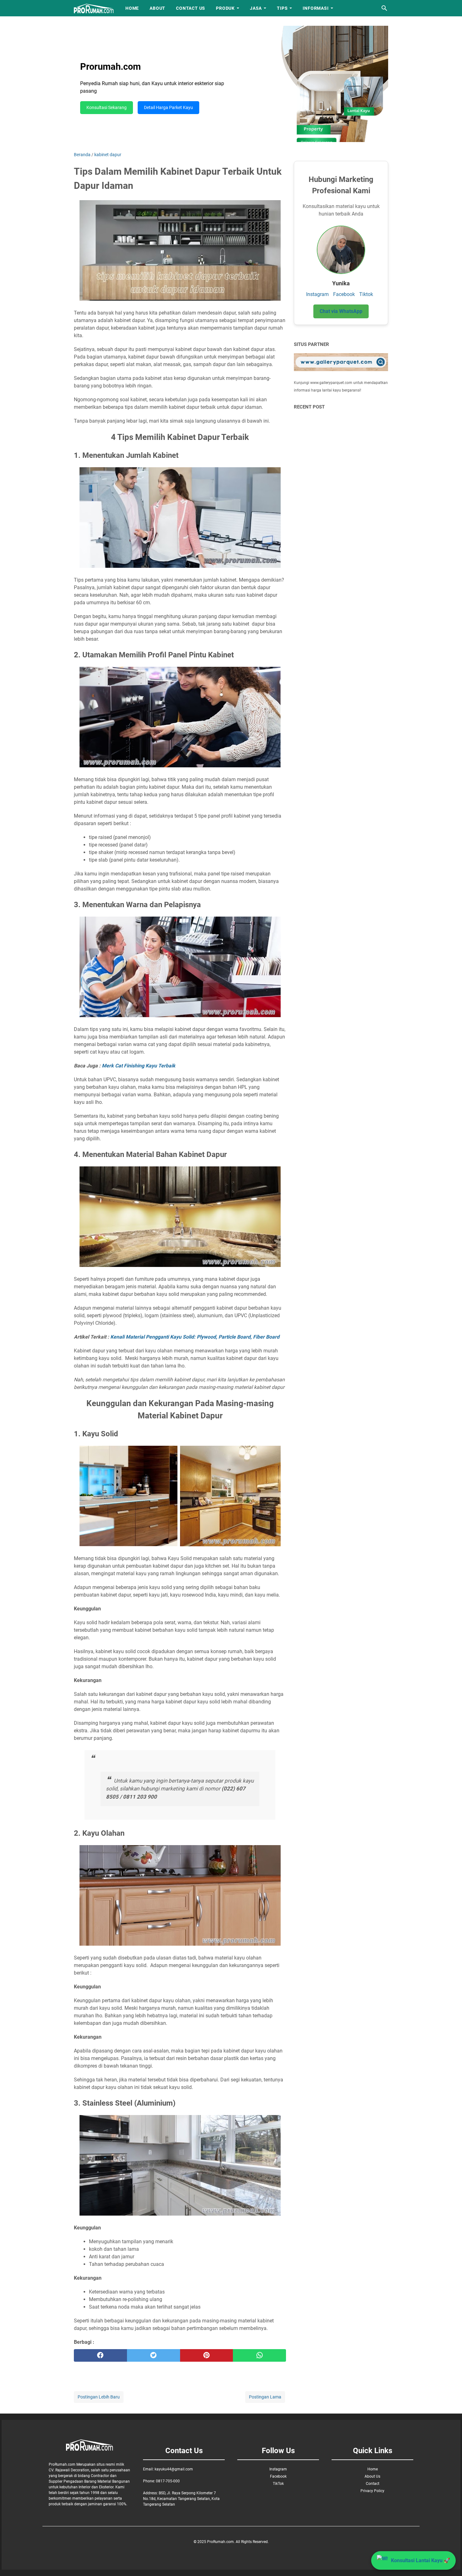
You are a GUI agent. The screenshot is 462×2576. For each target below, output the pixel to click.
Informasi (316, 8)
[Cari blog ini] (384, 8)
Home (132, 8)
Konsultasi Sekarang (107, 108)
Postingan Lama (265, 2397)
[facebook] (100, 2355)
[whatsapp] (259, 2355)
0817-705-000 (168, 2481)
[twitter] (154, 2355)
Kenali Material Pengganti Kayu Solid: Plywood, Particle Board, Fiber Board (195, 1337)
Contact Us (191, 8)
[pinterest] (207, 2355)
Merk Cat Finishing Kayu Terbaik (139, 1066)
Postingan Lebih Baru (99, 2397)
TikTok (278, 2484)
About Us (372, 2476)
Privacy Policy (372, 2491)
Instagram (317, 294)
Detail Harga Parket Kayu (168, 108)
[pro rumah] (94, 8)
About (157, 8)
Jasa (256, 8)
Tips (282, 8)
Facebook (344, 294)
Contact (373, 2484)
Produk (225, 8)
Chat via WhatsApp (341, 311)
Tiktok (366, 294)
